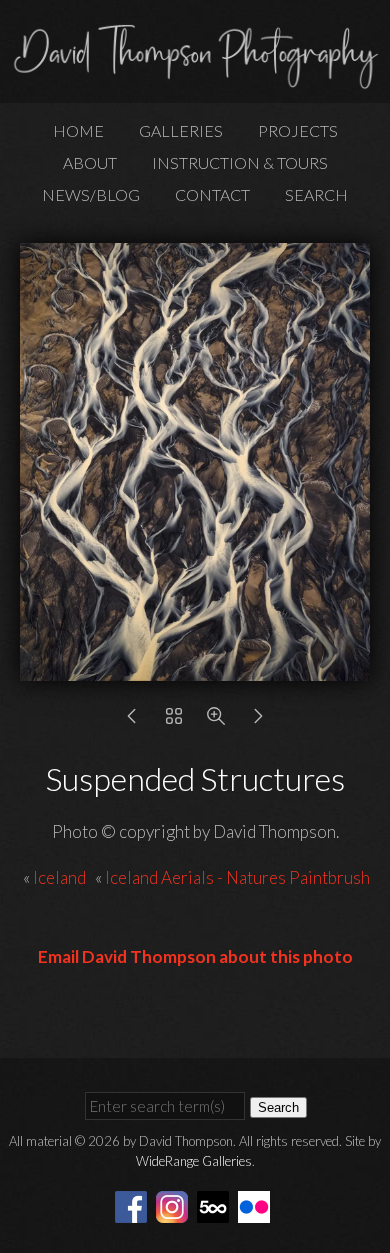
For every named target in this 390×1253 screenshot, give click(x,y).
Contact (212, 194)
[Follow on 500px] (216, 1204)
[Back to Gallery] (174, 720)
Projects (298, 130)
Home (78, 130)
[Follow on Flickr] (257, 1204)
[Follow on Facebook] (134, 1204)
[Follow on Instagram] (175, 1204)
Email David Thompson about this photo (195, 956)
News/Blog (91, 194)
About (90, 162)
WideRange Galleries (194, 1161)
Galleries (181, 130)
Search (316, 194)
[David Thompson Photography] (195, 80)
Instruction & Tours (240, 162)
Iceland (61, 877)
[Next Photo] (258, 720)
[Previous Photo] (132, 720)
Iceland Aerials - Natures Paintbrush (237, 877)
